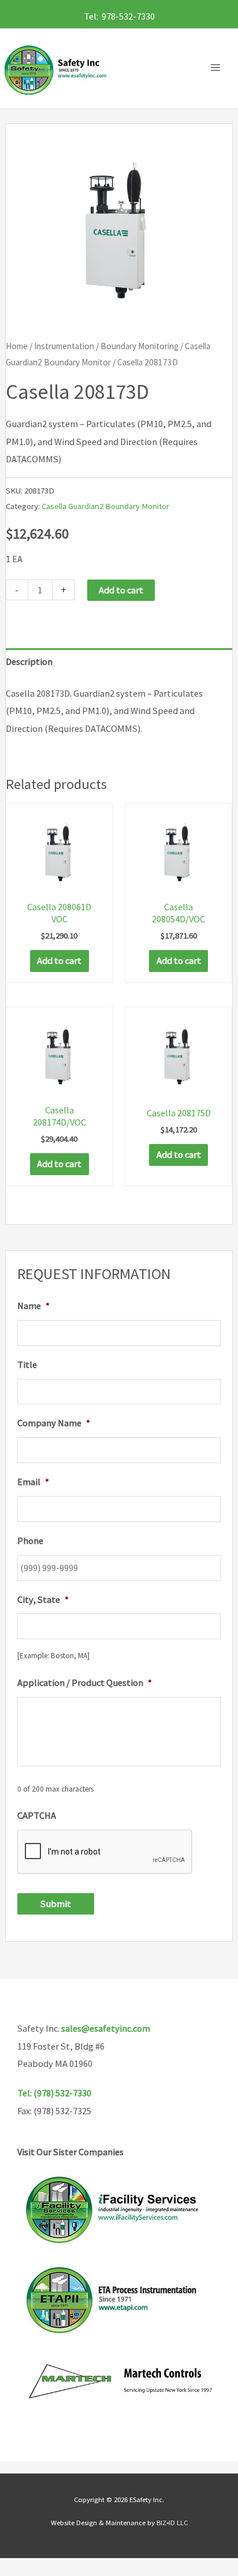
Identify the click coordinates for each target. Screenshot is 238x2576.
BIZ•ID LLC (172, 2522)
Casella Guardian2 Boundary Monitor (105, 506)
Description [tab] (29, 661)
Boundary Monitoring (140, 346)
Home (17, 346)
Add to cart (121, 590)
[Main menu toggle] (218, 68)
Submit (56, 1904)
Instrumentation (64, 346)
